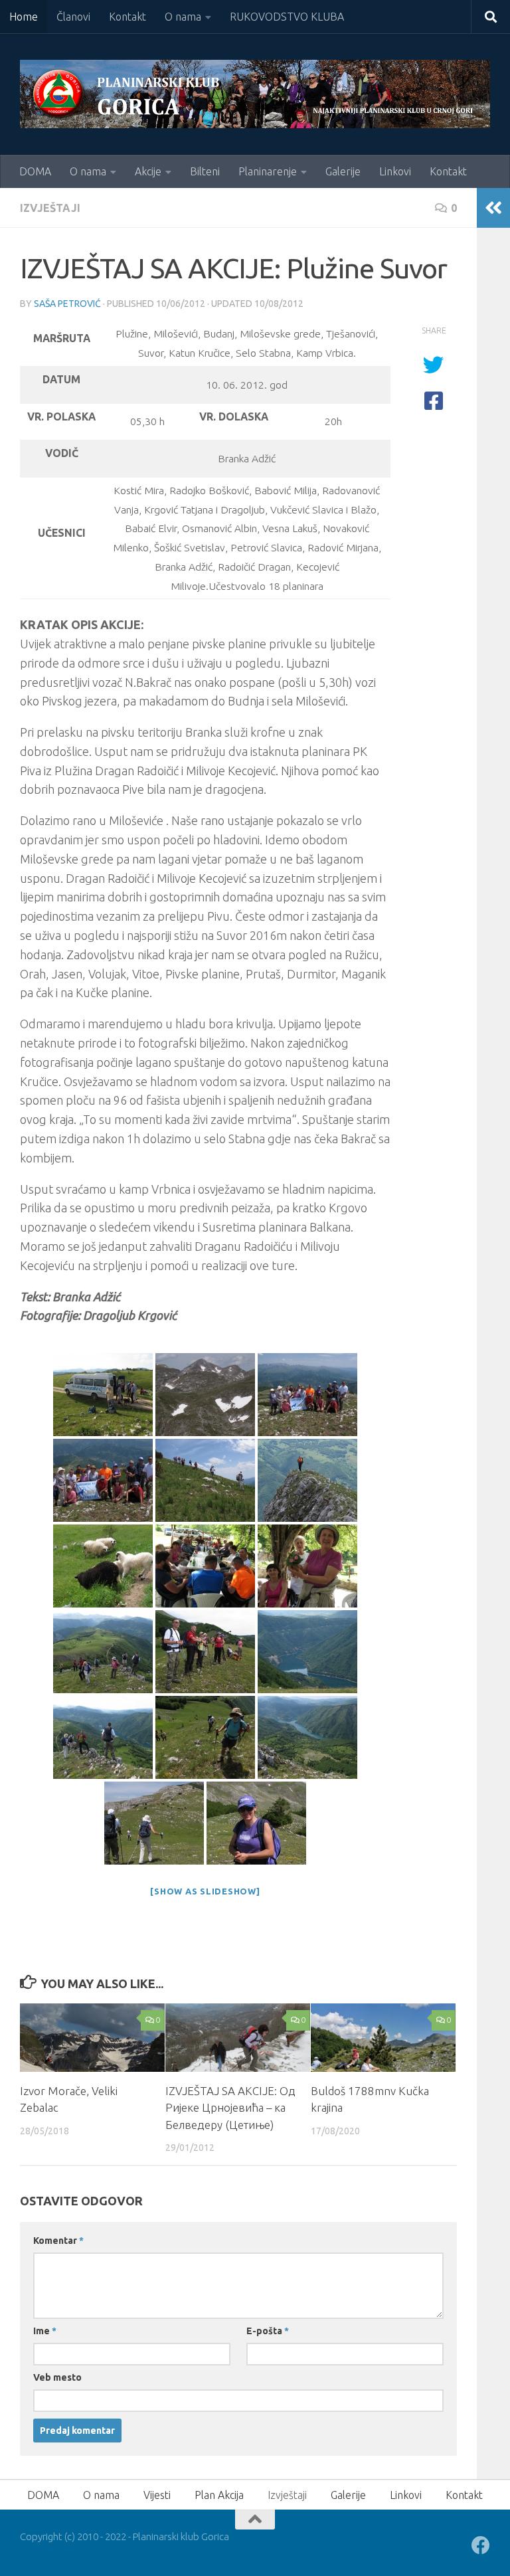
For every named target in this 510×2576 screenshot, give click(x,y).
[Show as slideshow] (205, 1891)
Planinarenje (268, 171)
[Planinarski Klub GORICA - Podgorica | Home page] (255, 94)
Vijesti (157, 2495)
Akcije (148, 171)
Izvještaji (50, 208)
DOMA (35, 171)
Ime (45, 2331)
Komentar (58, 2241)
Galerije (343, 171)
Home (24, 17)
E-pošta (268, 2331)
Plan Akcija (219, 2495)
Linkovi (395, 171)
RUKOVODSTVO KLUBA (287, 17)
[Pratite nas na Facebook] (481, 2545)
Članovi (73, 17)
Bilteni (205, 171)
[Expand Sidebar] (493, 208)
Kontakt (127, 17)
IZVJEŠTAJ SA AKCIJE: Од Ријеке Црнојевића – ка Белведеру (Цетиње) (230, 2108)
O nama (183, 17)
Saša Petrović (67, 304)
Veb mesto (57, 2377)
